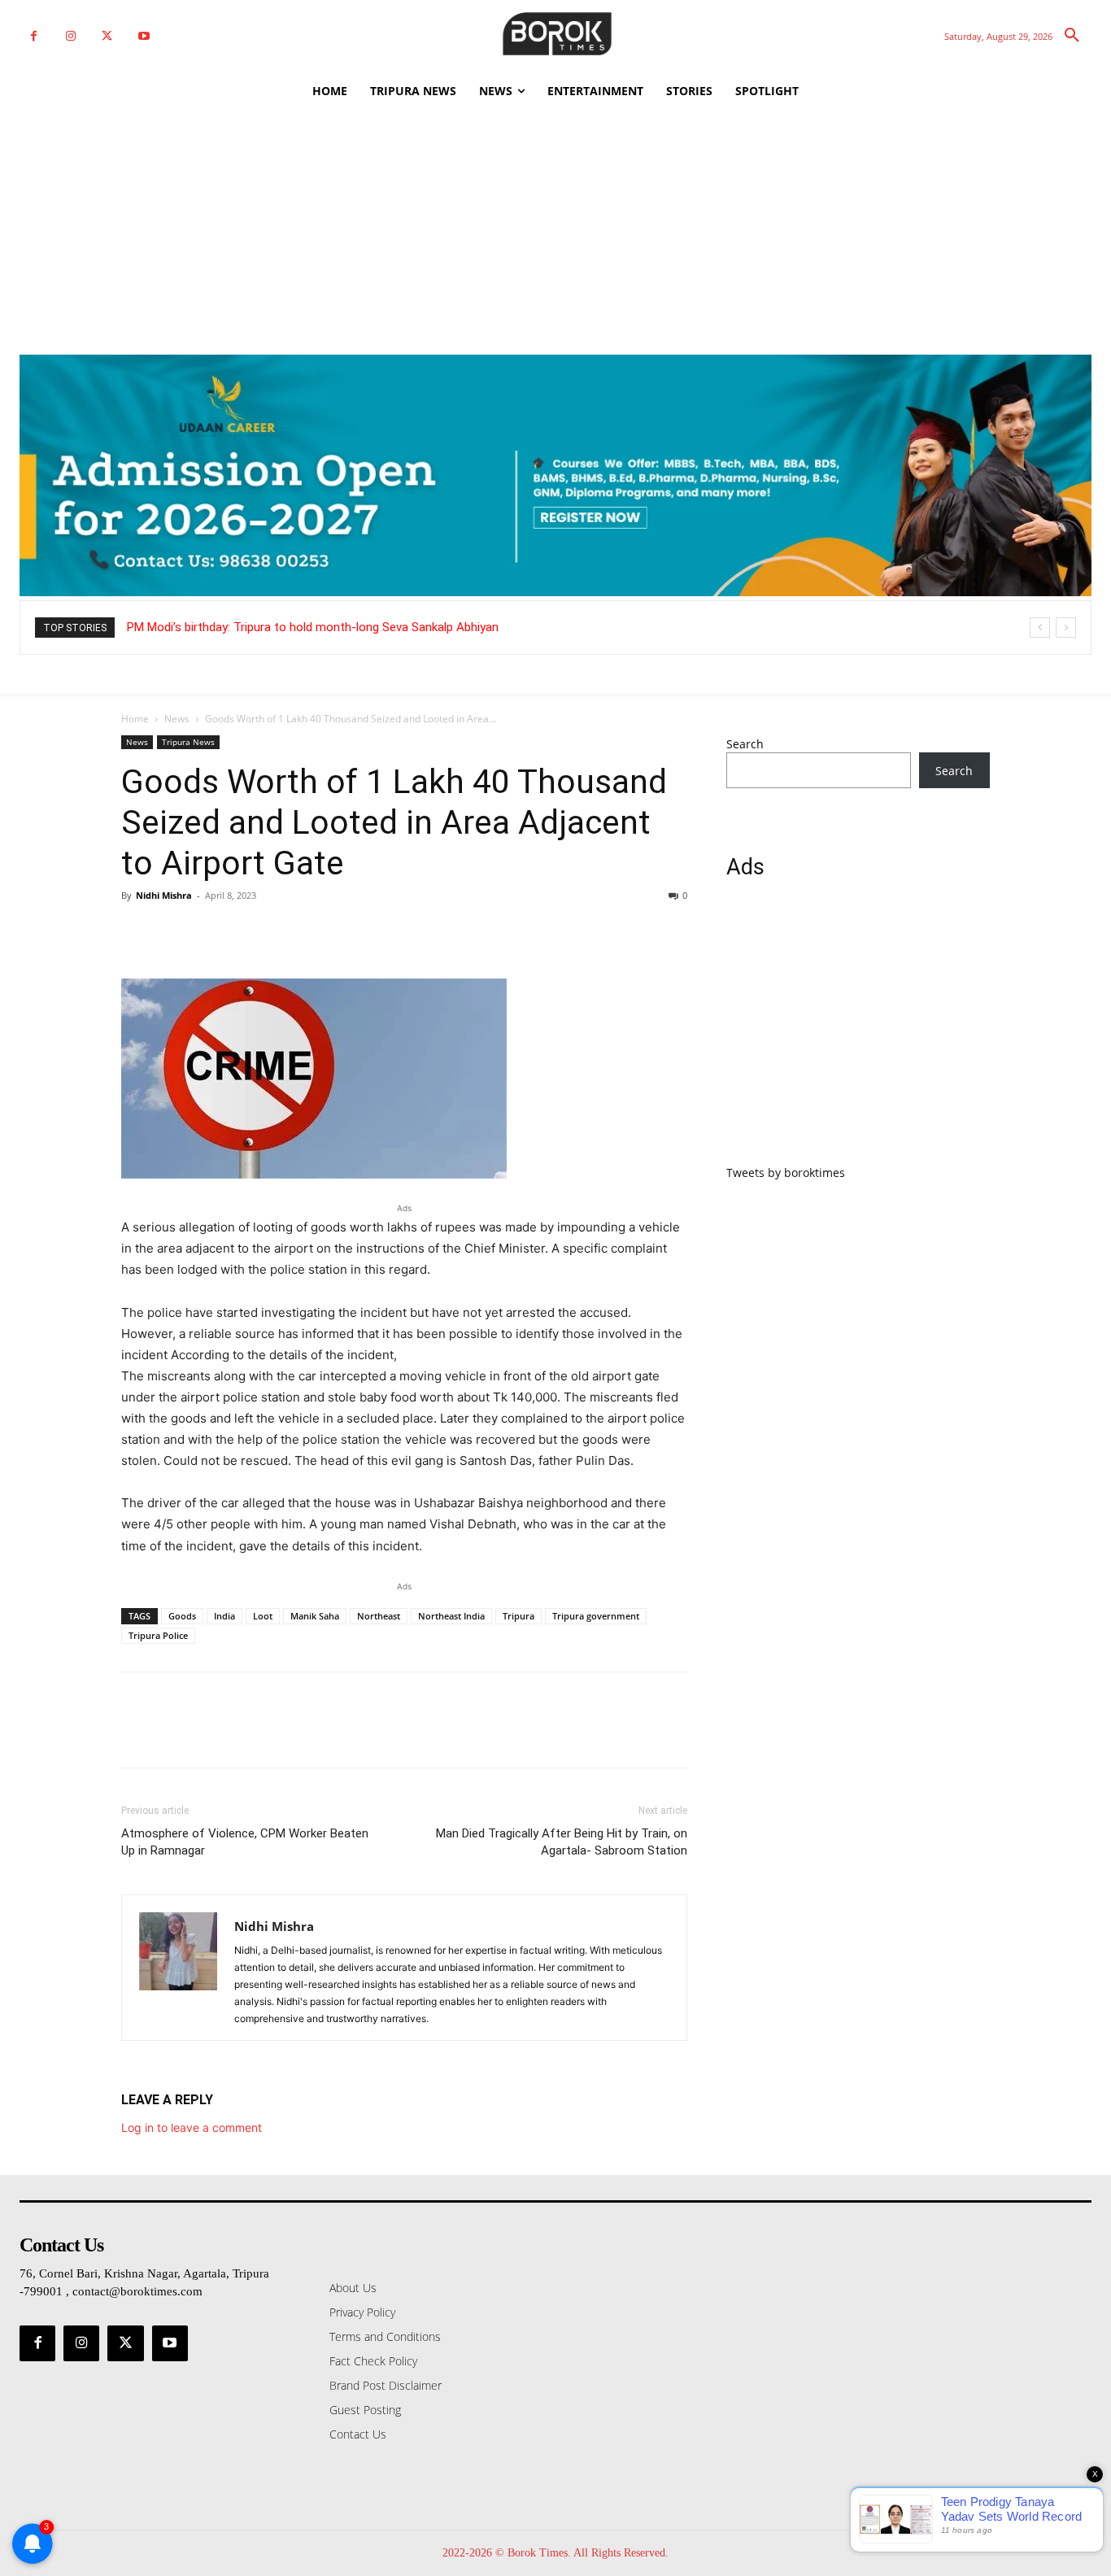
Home (135, 719)
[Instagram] (70, 36)
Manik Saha (315, 1616)
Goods (182, 1616)
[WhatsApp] (250, 932)
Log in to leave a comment (192, 2127)
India (224, 1616)
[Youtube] (144, 36)
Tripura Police (158, 1635)
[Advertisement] (555, 233)
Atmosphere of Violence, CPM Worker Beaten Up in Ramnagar (245, 1842)
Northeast (379, 1616)
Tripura (518, 1616)
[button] (1072, 36)
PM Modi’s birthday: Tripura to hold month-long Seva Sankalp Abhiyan (313, 627)
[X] (107, 36)
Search (745, 744)
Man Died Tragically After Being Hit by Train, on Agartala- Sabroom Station (562, 1842)
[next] (1066, 628)
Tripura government (596, 1616)
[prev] (1040, 628)
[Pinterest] (212, 932)
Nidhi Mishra (164, 895)
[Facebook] (34, 36)
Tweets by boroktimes (786, 1172)
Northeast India (451, 1616)
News (177, 719)
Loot (263, 1616)
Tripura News (188, 742)
